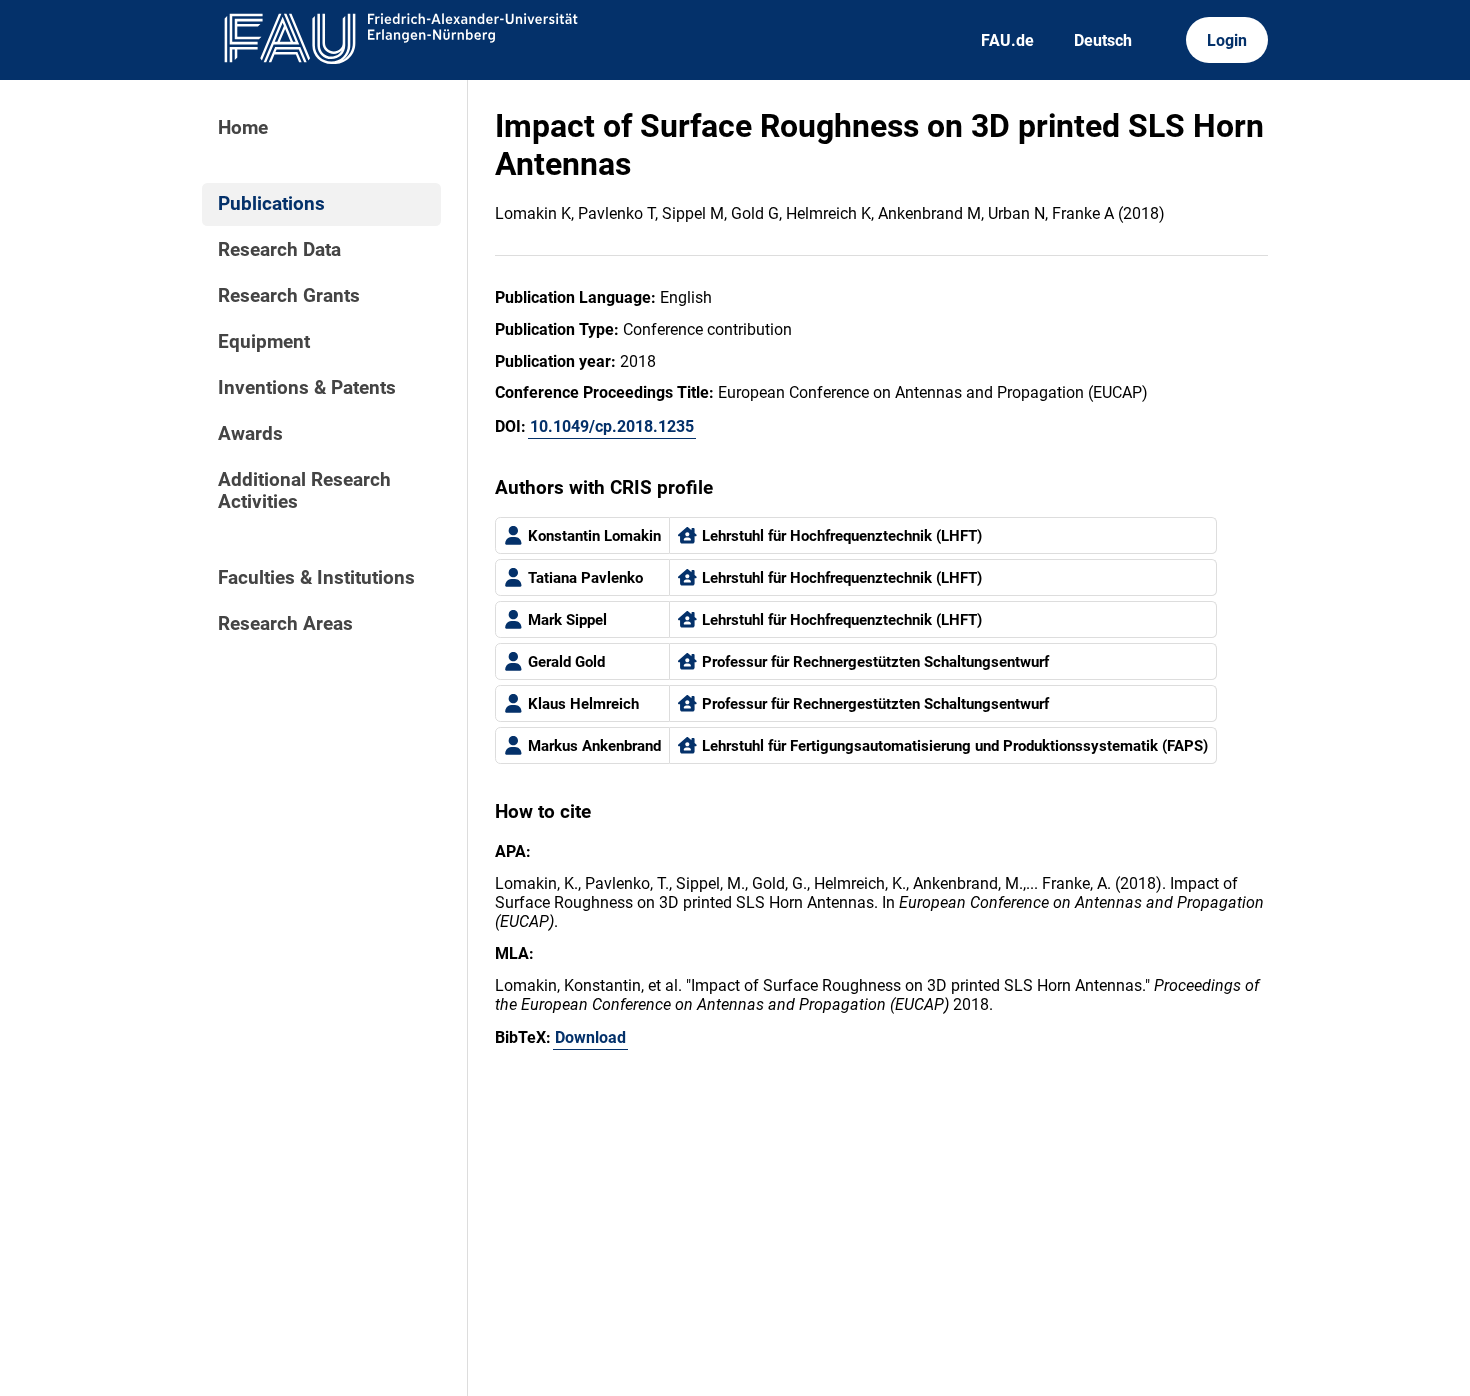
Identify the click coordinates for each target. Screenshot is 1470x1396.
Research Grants (289, 296)
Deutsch (1103, 40)
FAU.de (1007, 40)
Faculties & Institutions (316, 578)
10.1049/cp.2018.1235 (612, 426)
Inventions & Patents (307, 388)
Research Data (279, 250)
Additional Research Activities (304, 491)
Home (243, 128)
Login (1227, 40)
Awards (250, 434)
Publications (271, 204)
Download (590, 1037)
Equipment (264, 342)
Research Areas (285, 624)
